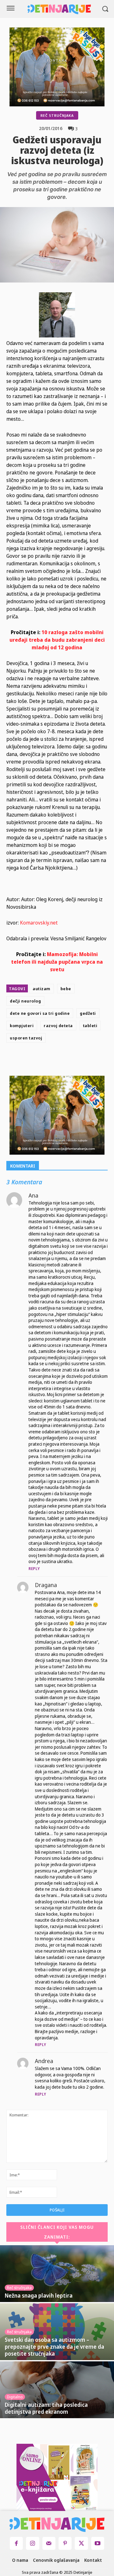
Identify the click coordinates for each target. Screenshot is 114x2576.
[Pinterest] (74, 1061)
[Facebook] (45, 1061)
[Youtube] (98, 2543)
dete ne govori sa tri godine (40, 1013)
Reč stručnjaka (57, 115)
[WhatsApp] (89, 1061)
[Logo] (59, 9)
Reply (34, 1569)
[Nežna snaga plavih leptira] (57, 2274)
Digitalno (15, 2397)
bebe (66, 989)
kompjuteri (22, 1026)
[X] (60, 1061)
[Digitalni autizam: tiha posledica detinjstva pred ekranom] (57, 2390)
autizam (41, 989)
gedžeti (88, 1013)
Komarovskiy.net (39, 923)
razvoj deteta (58, 1026)
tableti (90, 1026)
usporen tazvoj (26, 1038)
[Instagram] (32, 2543)
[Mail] (49, 2543)
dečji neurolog (25, 1001)
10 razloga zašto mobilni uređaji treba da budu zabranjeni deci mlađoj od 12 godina (57, 640)
